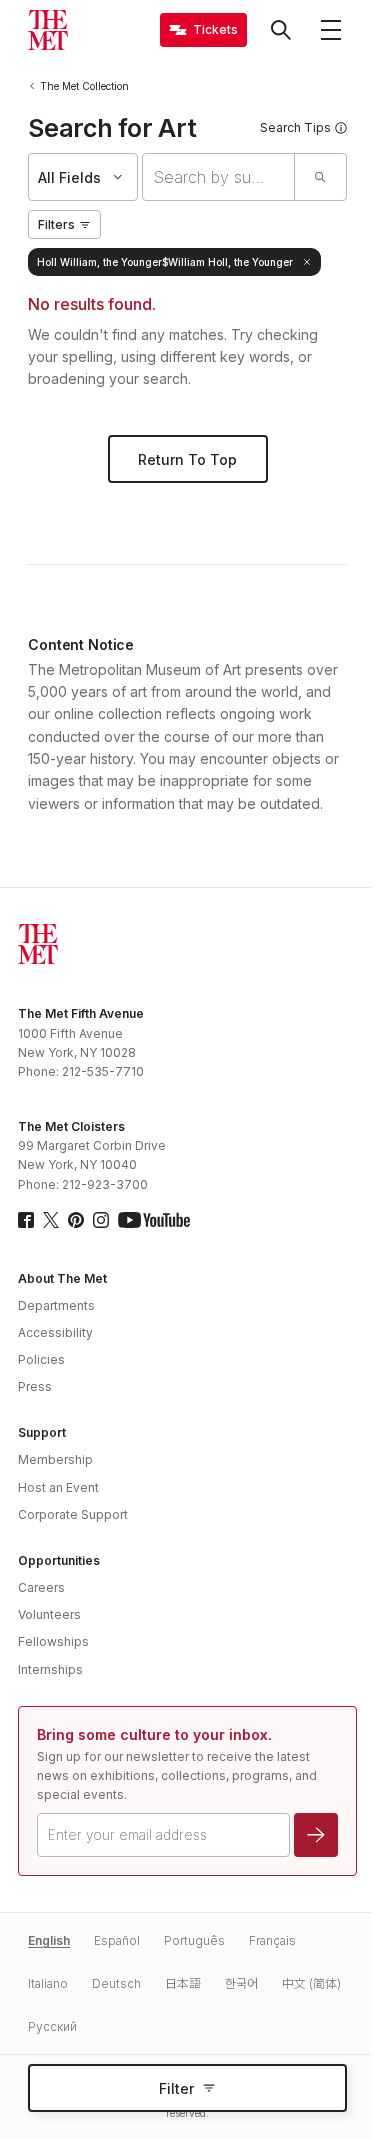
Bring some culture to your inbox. (154, 1734)
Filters (56, 224)
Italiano (48, 1983)
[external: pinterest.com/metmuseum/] (76, 1220)
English (49, 1940)
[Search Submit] (320, 177)
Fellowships (53, 1641)
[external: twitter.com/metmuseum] (51, 1220)
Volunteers (49, 1614)
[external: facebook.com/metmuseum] (26, 1220)
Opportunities (59, 1560)
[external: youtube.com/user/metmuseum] (154, 1220)
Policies (41, 1359)
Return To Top (187, 459)
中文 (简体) (311, 1983)
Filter (176, 2088)
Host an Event (58, 1487)
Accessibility (55, 1332)
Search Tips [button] (295, 127)
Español (117, 1940)
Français (272, 1940)
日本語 (183, 1983)
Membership (55, 1459)
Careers (41, 1587)
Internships (50, 1669)
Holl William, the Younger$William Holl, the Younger (165, 262)
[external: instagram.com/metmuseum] (101, 1220)
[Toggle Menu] (331, 30)
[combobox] (218, 177)
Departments (56, 1305)
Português (194, 1940)
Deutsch (116, 1983)
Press (35, 1386)
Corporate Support (73, 1514)
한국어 (241, 1983)
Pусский (52, 2026)
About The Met (62, 1278)
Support (42, 1432)
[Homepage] (48, 30)
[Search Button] (281, 30)
